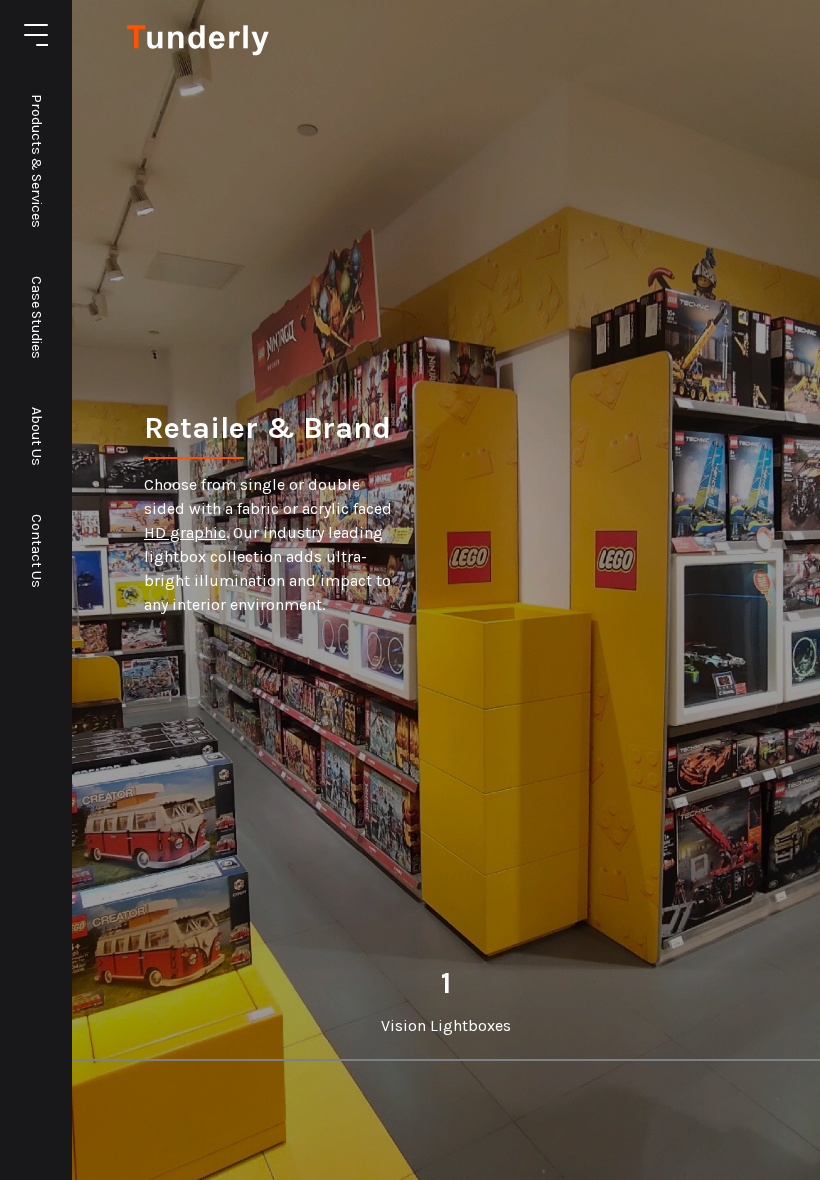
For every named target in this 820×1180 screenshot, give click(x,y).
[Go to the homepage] (199, 50)
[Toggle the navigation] (36, 35)
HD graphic (185, 532)
